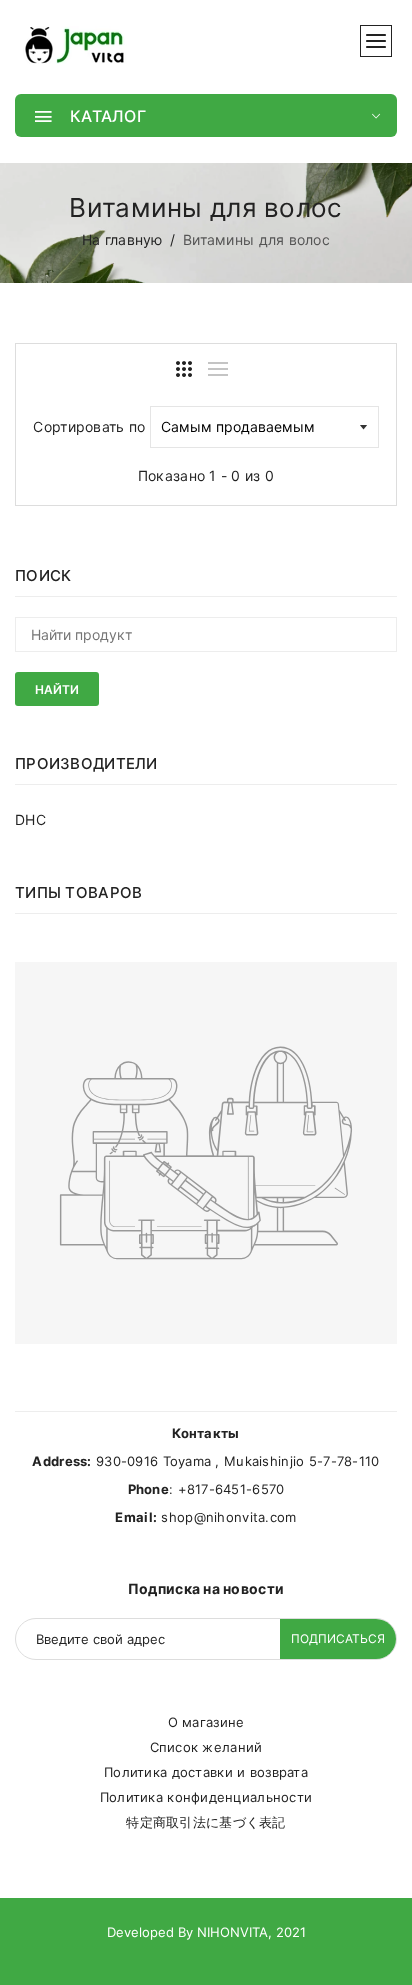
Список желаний (206, 1747)
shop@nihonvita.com (228, 1517)
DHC (30, 819)
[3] (184, 369)
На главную (122, 239)
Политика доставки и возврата (206, 1772)
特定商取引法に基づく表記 (205, 1822)
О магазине (206, 1722)
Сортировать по (89, 426)
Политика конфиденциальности (206, 1797)
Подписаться (338, 1638)
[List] (218, 369)
